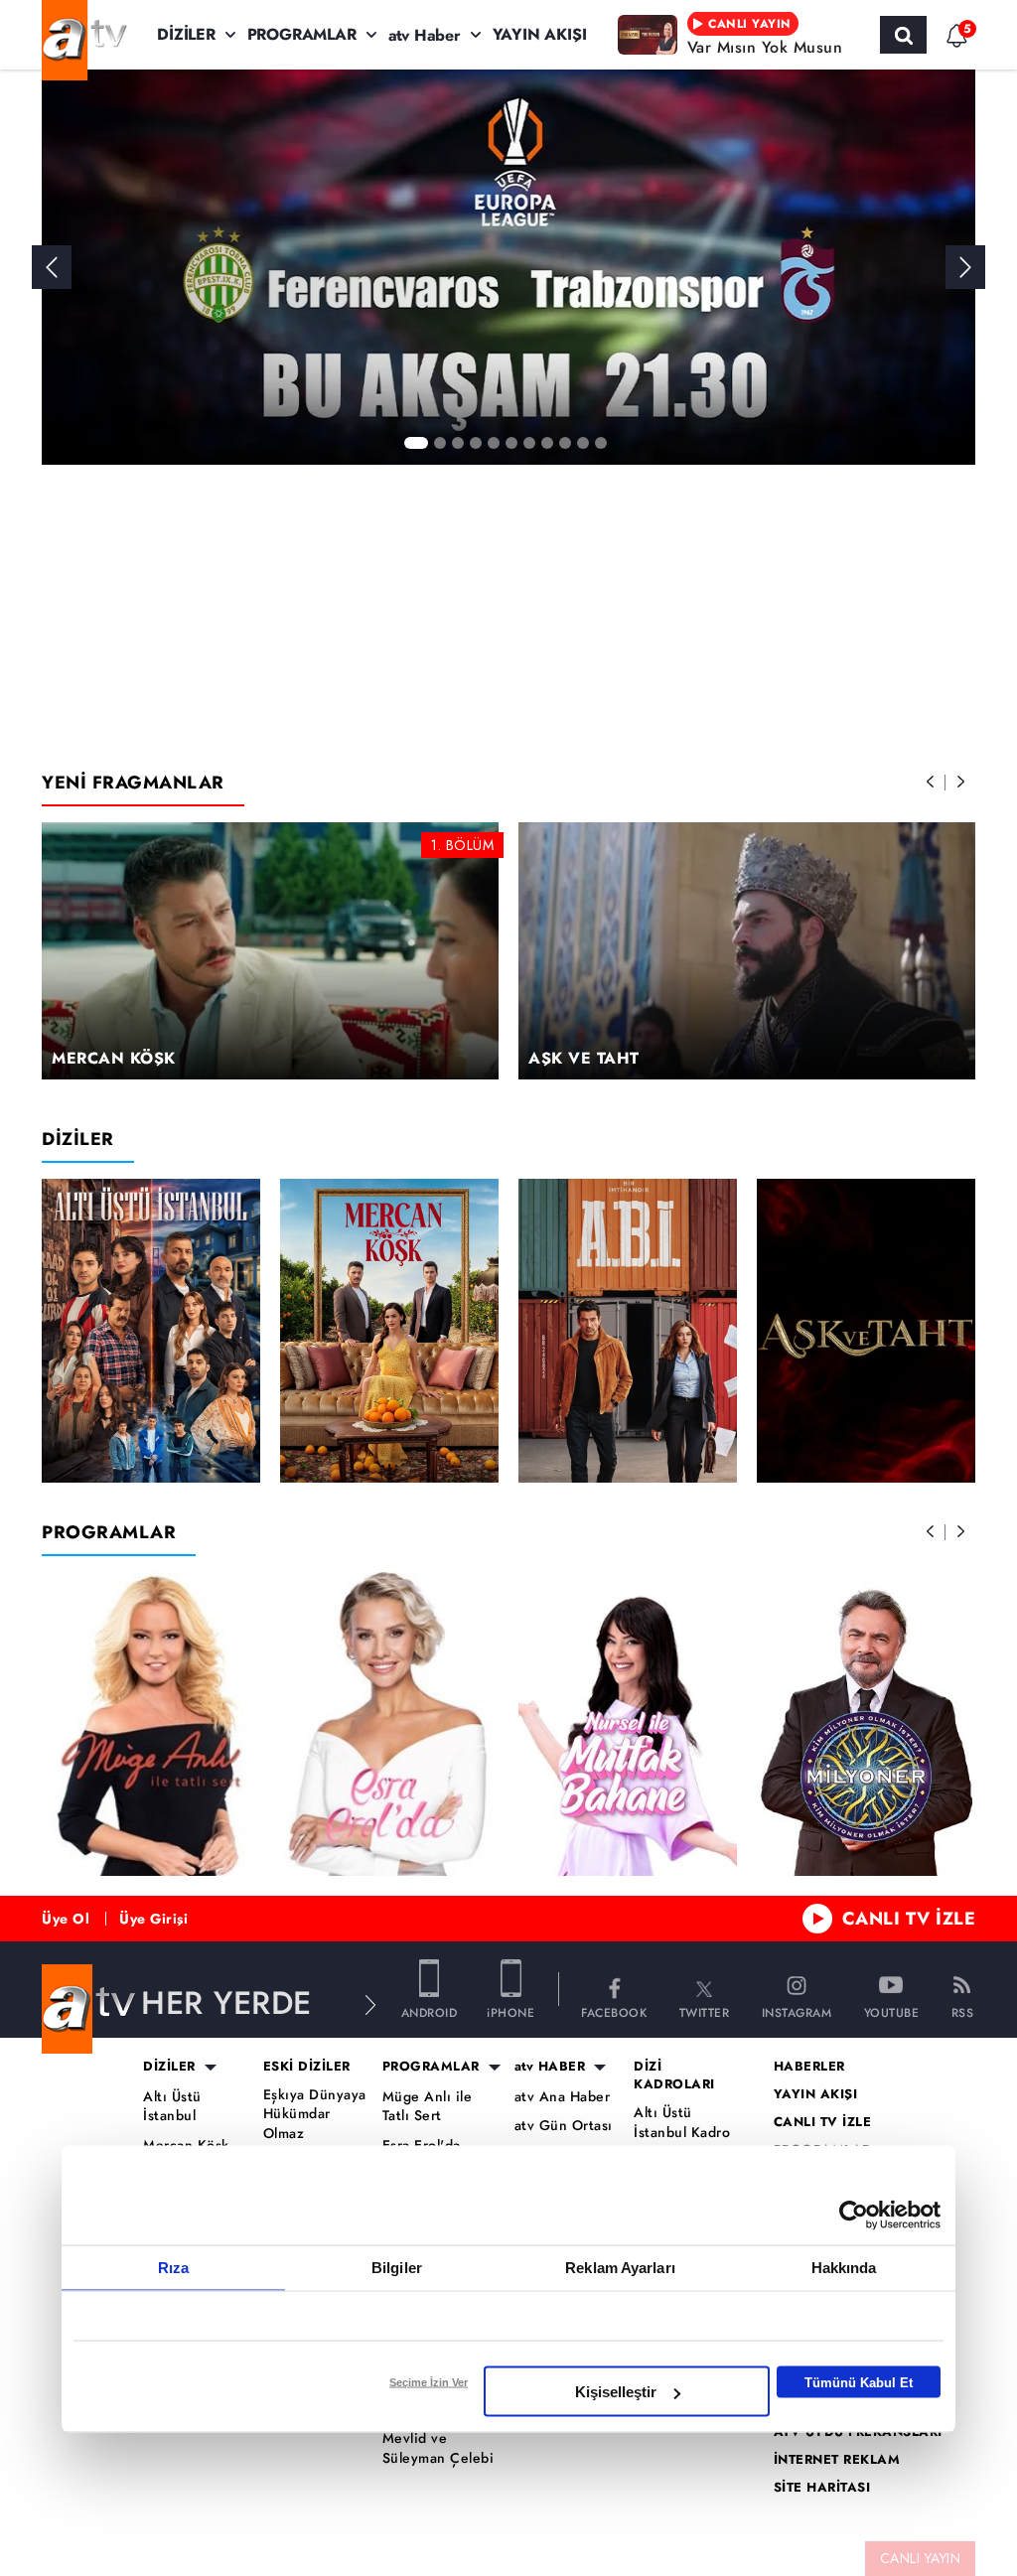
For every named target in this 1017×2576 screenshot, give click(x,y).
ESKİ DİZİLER (307, 2067)
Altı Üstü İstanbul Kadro (682, 2123)
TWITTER (705, 2011)
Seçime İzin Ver (429, 2382)
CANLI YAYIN (921, 2558)
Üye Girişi (153, 1919)
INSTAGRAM (797, 2011)
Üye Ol (66, 1919)
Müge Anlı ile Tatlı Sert (428, 2107)
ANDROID (430, 2011)
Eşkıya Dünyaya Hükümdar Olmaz (315, 2114)
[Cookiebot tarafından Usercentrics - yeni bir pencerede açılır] (854, 2216)
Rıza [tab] (173, 2268)
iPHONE (510, 2011)
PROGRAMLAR (302, 34)
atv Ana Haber (563, 2097)
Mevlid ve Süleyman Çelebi (438, 2448)
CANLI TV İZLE (909, 1919)
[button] (965, 267)
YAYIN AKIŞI (540, 34)
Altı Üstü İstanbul (172, 2107)
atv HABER (550, 2067)
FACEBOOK (614, 2011)
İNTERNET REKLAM (837, 2460)
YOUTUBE (892, 2011)
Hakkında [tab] (844, 2268)
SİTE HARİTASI (822, 2488)
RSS (963, 2011)
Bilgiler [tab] (397, 2268)
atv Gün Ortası (564, 2126)
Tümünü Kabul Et (859, 2382)
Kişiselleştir (616, 2392)
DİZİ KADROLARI (674, 2075)
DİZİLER (186, 34)
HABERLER (809, 2067)
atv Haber (425, 35)
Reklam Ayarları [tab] (620, 2268)
